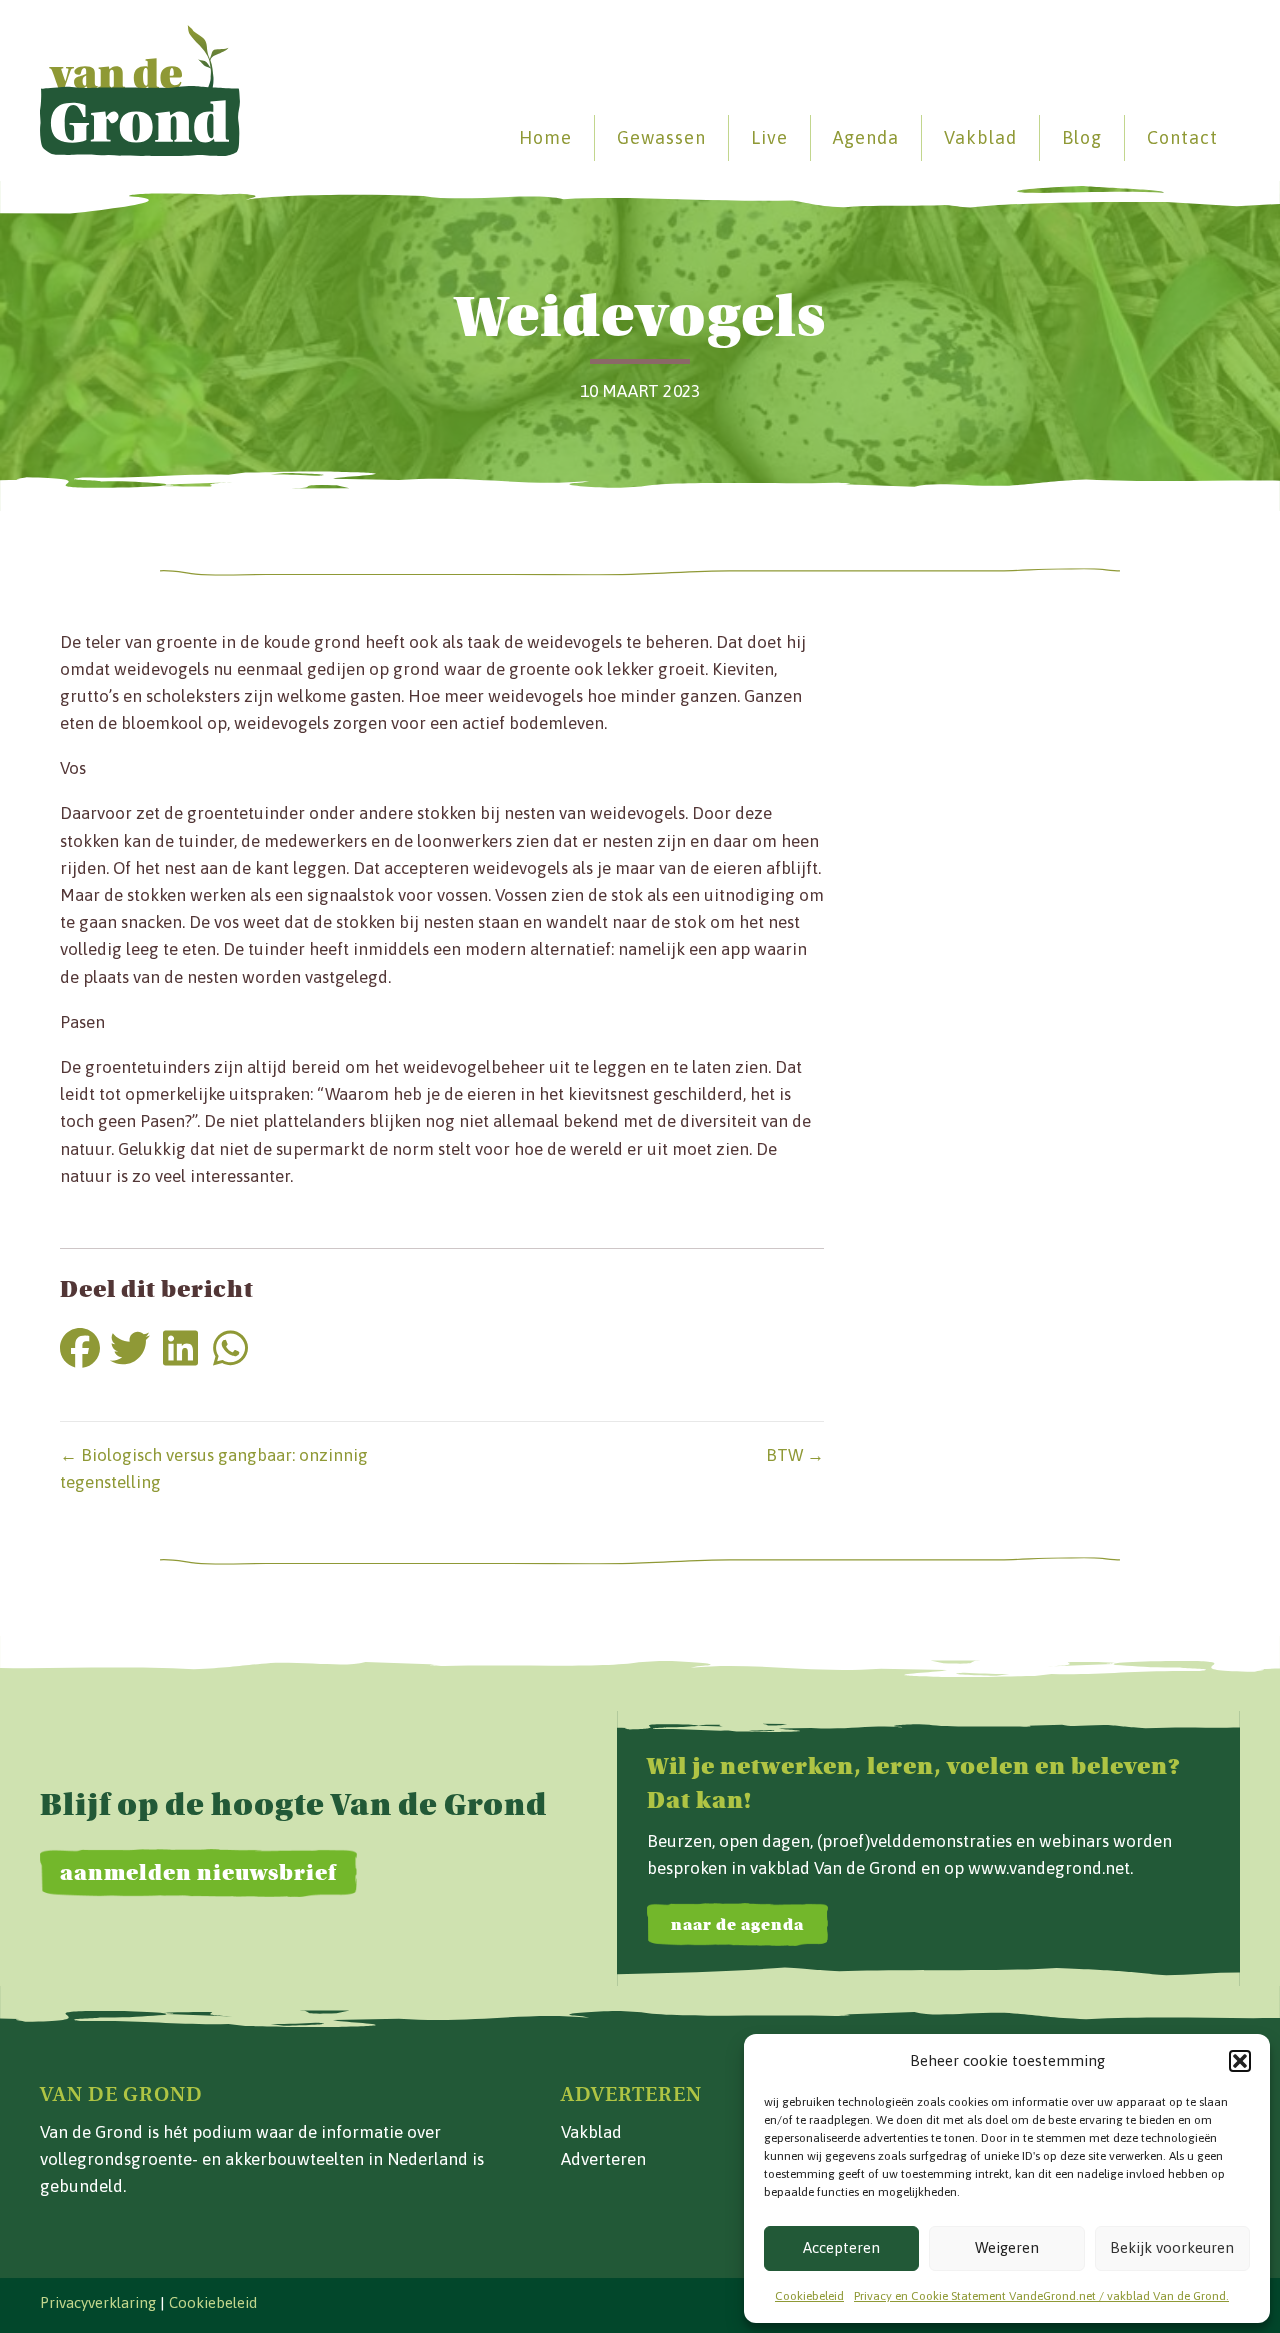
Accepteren (841, 2247)
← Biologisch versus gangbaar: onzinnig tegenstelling (214, 1468)
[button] (1240, 2061)
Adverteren (603, 2159)
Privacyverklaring (98, 2302)
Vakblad (980, 137)
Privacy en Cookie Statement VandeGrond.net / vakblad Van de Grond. (1041, 2296)
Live (769, 137)
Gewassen (661, 137)
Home (545, 137)
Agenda (866, 137)
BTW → (795, 1455)
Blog (1082, 137)
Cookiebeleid (809, 2296)
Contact (1182, 137)
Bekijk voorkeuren (1172, 2247)
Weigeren (1007, 2247)
